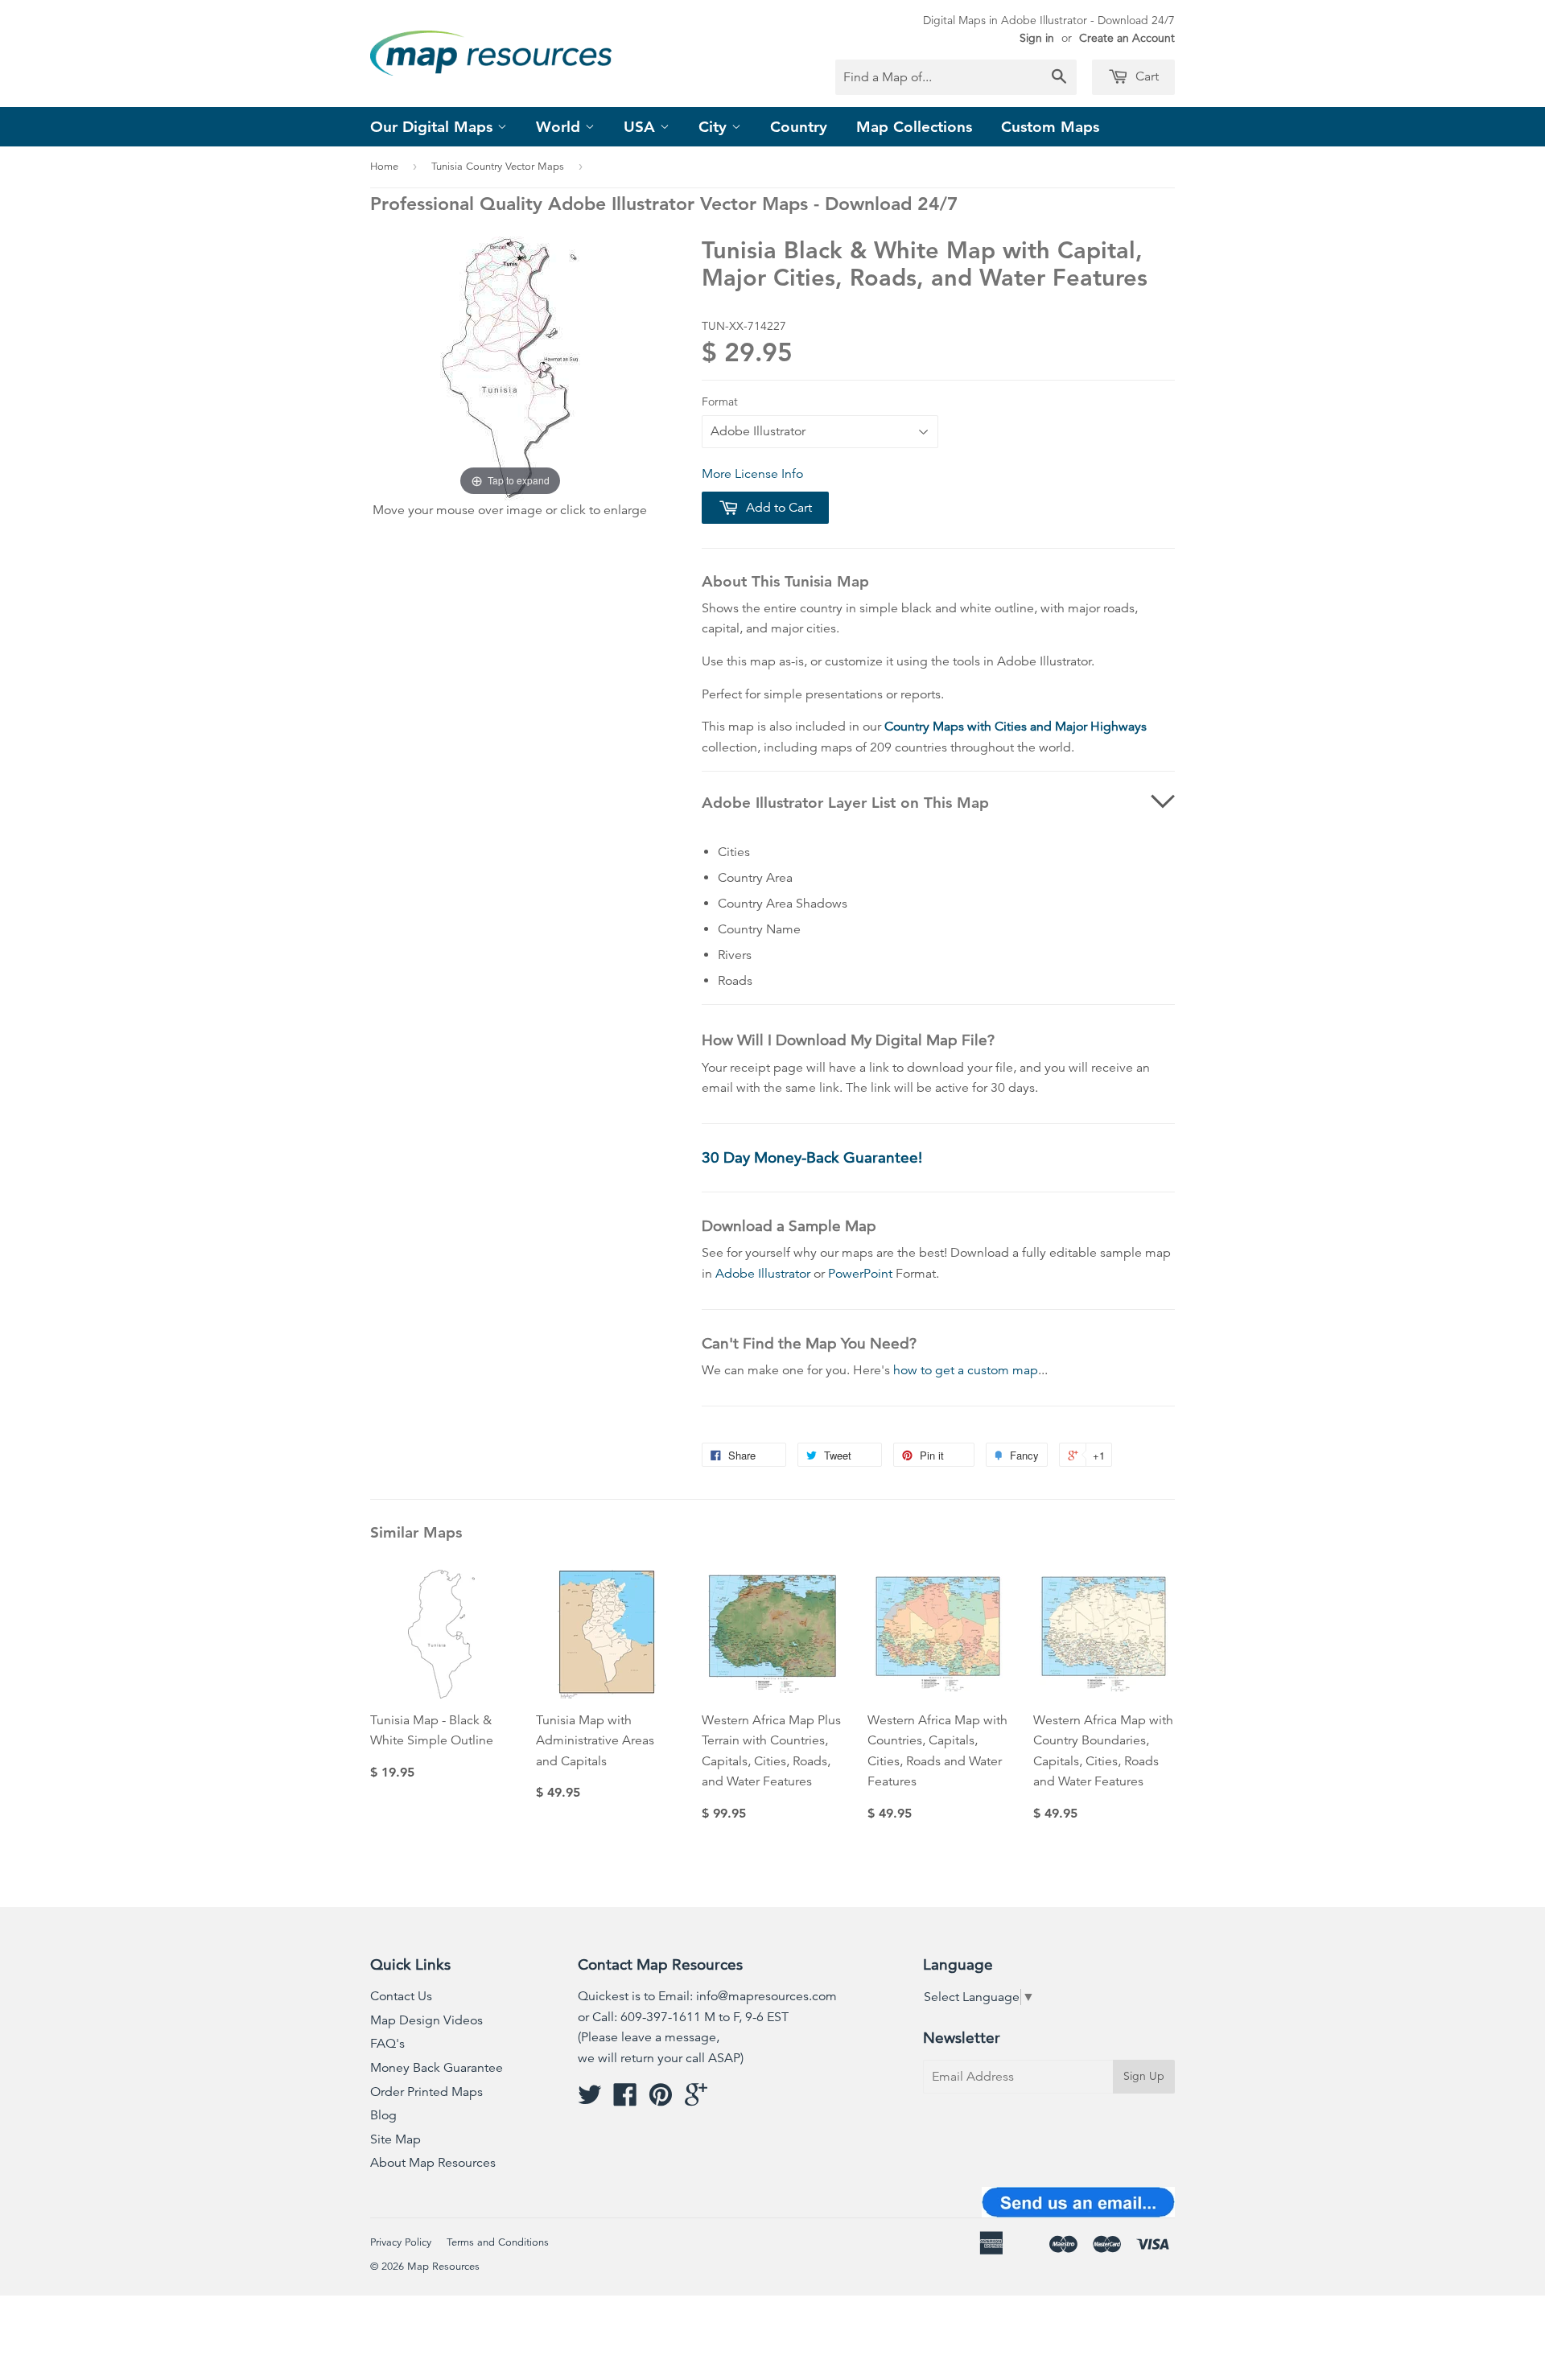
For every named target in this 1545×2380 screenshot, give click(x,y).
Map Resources (443, 2267)
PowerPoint (860, 1274)
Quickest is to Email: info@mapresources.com (707, 1996)
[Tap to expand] (510, 367)
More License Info (752, 474)
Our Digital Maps (434, 127)
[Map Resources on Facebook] (625, 2100)
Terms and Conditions (498, 2242)
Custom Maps (1050, 127)
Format (720, 401)
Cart (1145, 76)
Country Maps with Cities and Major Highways (1016, 727)
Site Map (396, 2139)
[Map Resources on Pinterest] (661, 2100)
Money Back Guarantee (437, 2068)
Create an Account (1127, 38)
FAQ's (387, 2044)
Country (799, 127)
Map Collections (914, 127)
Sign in (1037, 38)
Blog (383, 2115)
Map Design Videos (426, 2020)
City (715, 127)
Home (384, 167)
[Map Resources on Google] (696, 2100)
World (560, 127)
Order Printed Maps (426, 2092)
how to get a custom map (966, 1370)
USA (642, 127)
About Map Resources (433, 2163)
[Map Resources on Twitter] (590, 2100)
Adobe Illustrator (763, 1274)
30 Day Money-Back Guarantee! (812, 1157)
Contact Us (401, 1996)
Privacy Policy (401, 2242)
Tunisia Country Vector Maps (498, 167)
